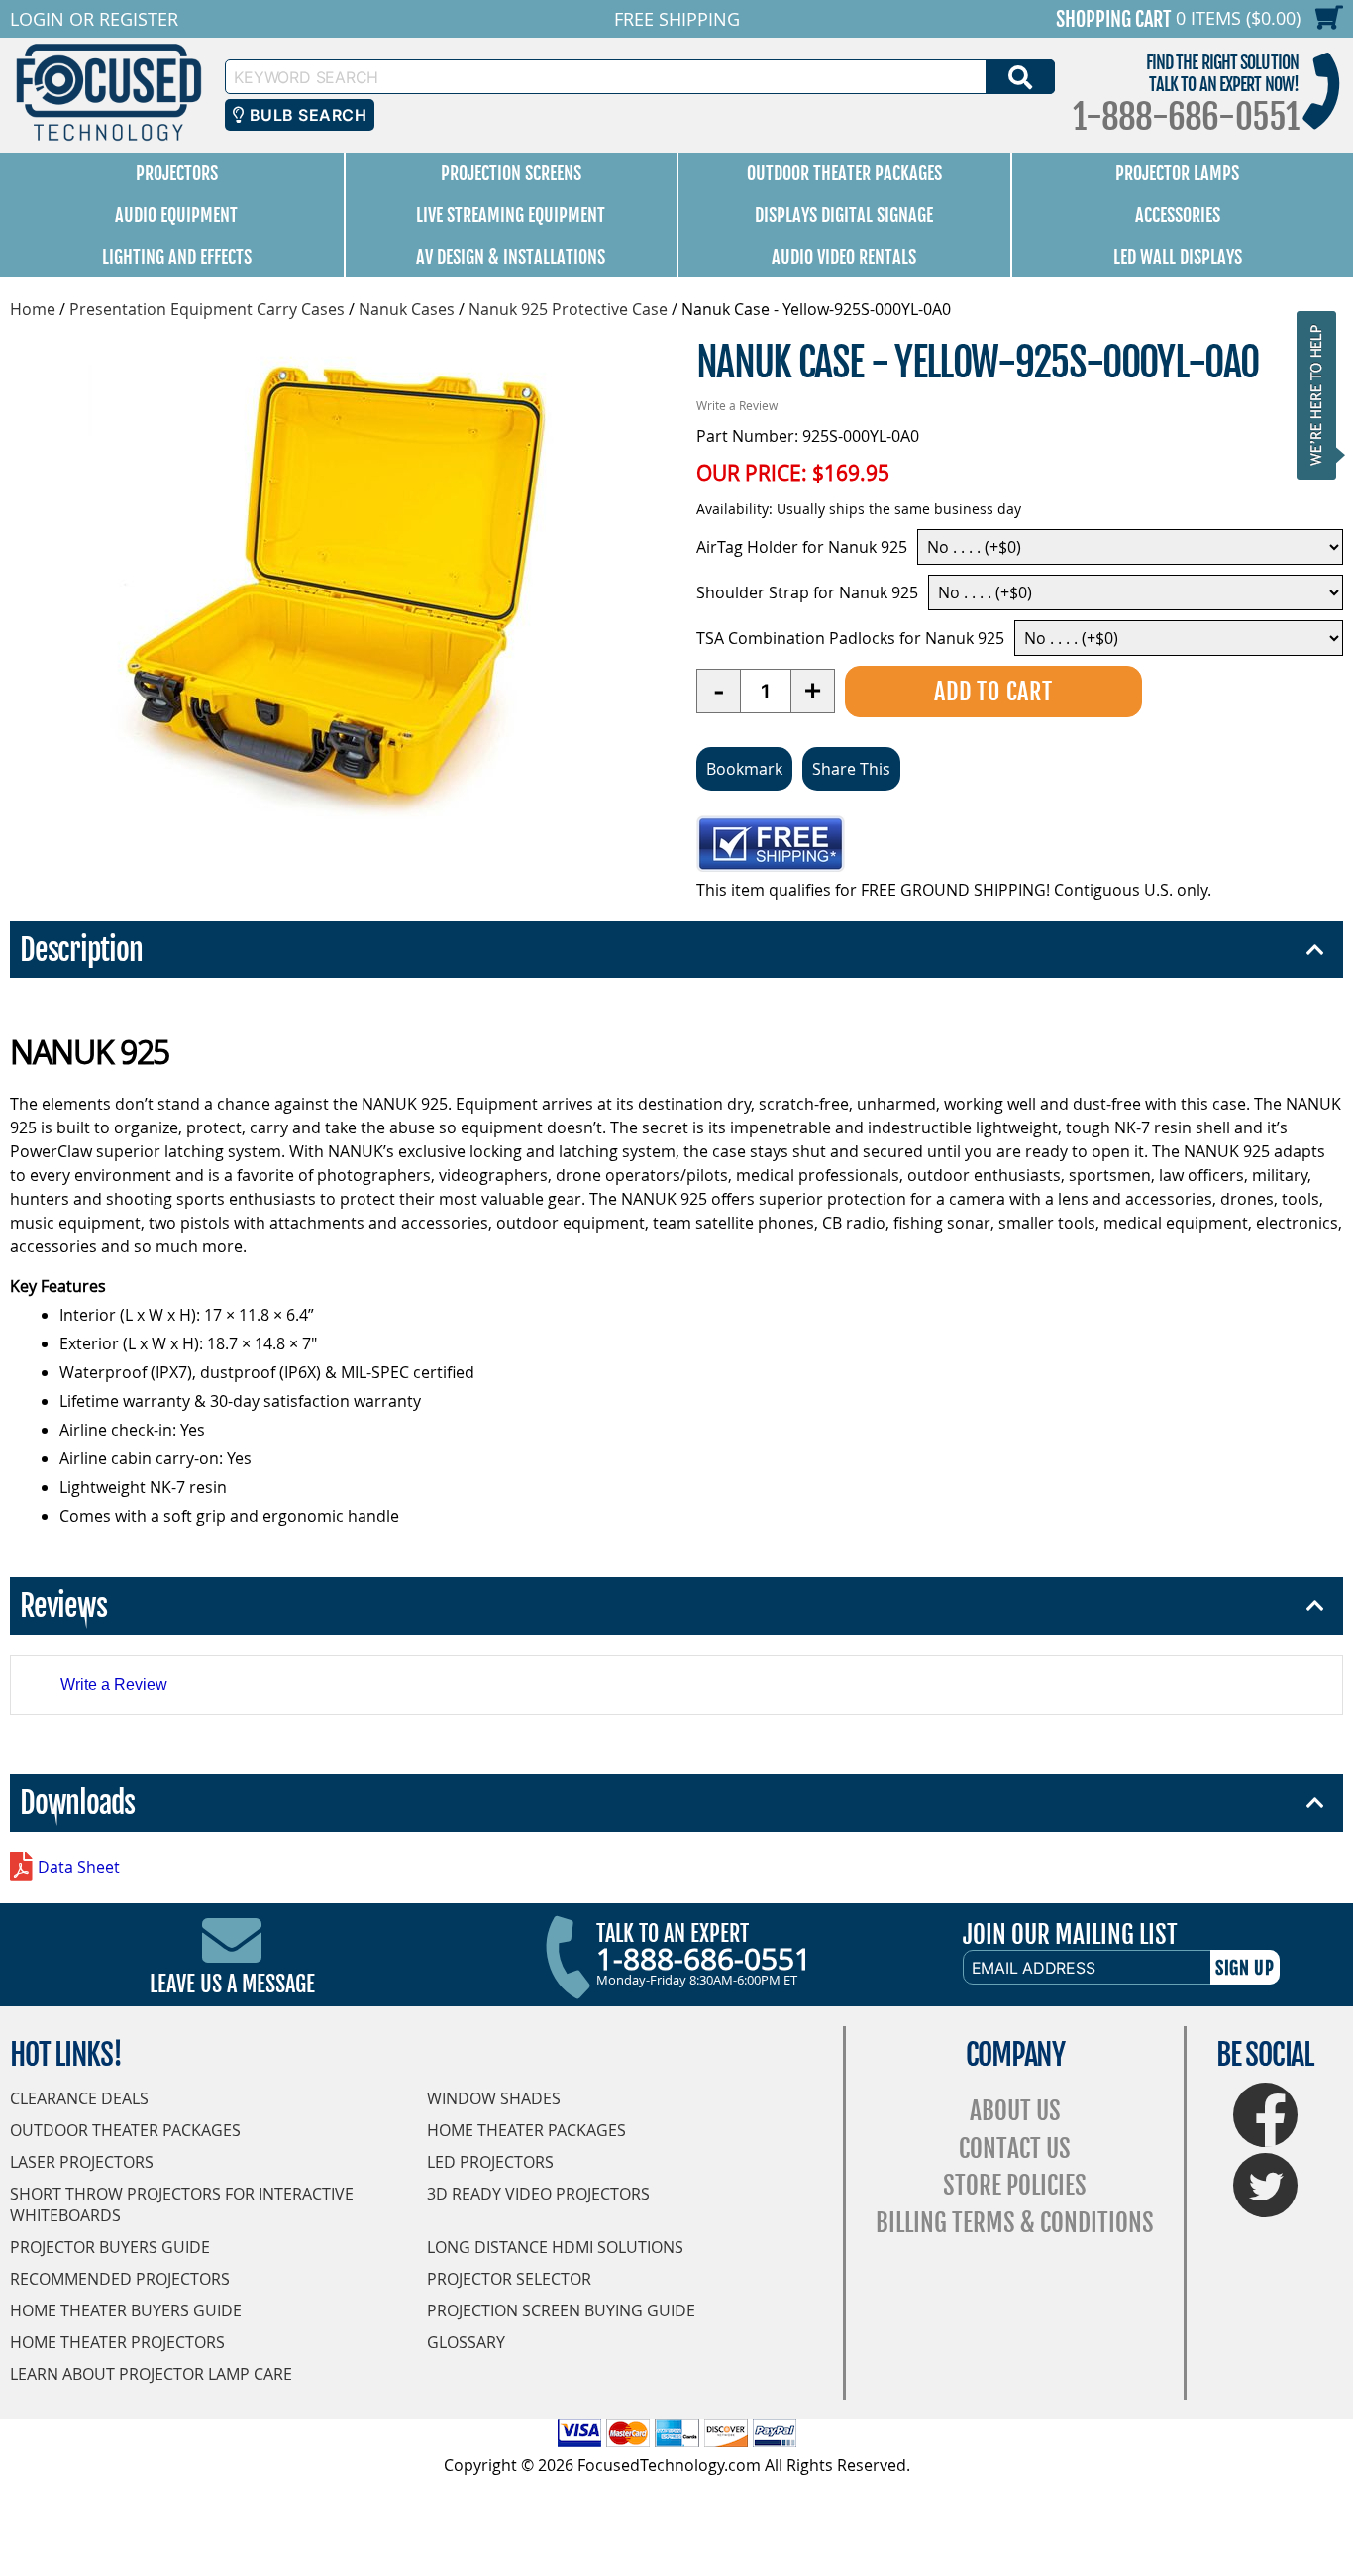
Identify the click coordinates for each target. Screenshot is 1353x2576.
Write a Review (737, 405)
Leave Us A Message (232, 1984)
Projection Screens (511, 173)
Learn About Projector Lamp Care (151, 2374)
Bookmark (744, 769)
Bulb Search (306, 115)
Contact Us (1015, 2148)
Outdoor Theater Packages (844, 173)
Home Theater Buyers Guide (126, 2310)
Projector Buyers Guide (110, 2247)
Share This (851, 769)
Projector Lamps (1177, 173)
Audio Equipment (176, 215)
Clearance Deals (79, 2098)
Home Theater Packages (526, 2130)
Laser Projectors (82, 2162)
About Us (1015, 2111)
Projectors (177, 173)
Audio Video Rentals (844, 257)
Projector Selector (509, 2279)
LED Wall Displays (1178, 257)
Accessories (1178, 215)
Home (33, 309)
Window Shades (494, 2098)
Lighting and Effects (177, 257)
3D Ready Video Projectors (538, 2194)
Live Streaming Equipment (511, 215)
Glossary (466, 2342)
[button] (1322, 395)
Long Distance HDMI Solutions (555, 2247)
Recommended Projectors (120, 2279)
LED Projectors (490, 2162)
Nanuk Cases (407, 309)
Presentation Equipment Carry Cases (207, 309)
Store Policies (1015, 2185)
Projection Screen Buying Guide (561, 2310)
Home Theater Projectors (117, 2342)
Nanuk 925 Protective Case (568, 309)
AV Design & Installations (511, 257)
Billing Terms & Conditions (1015, 2223)
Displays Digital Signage (844, 215)
